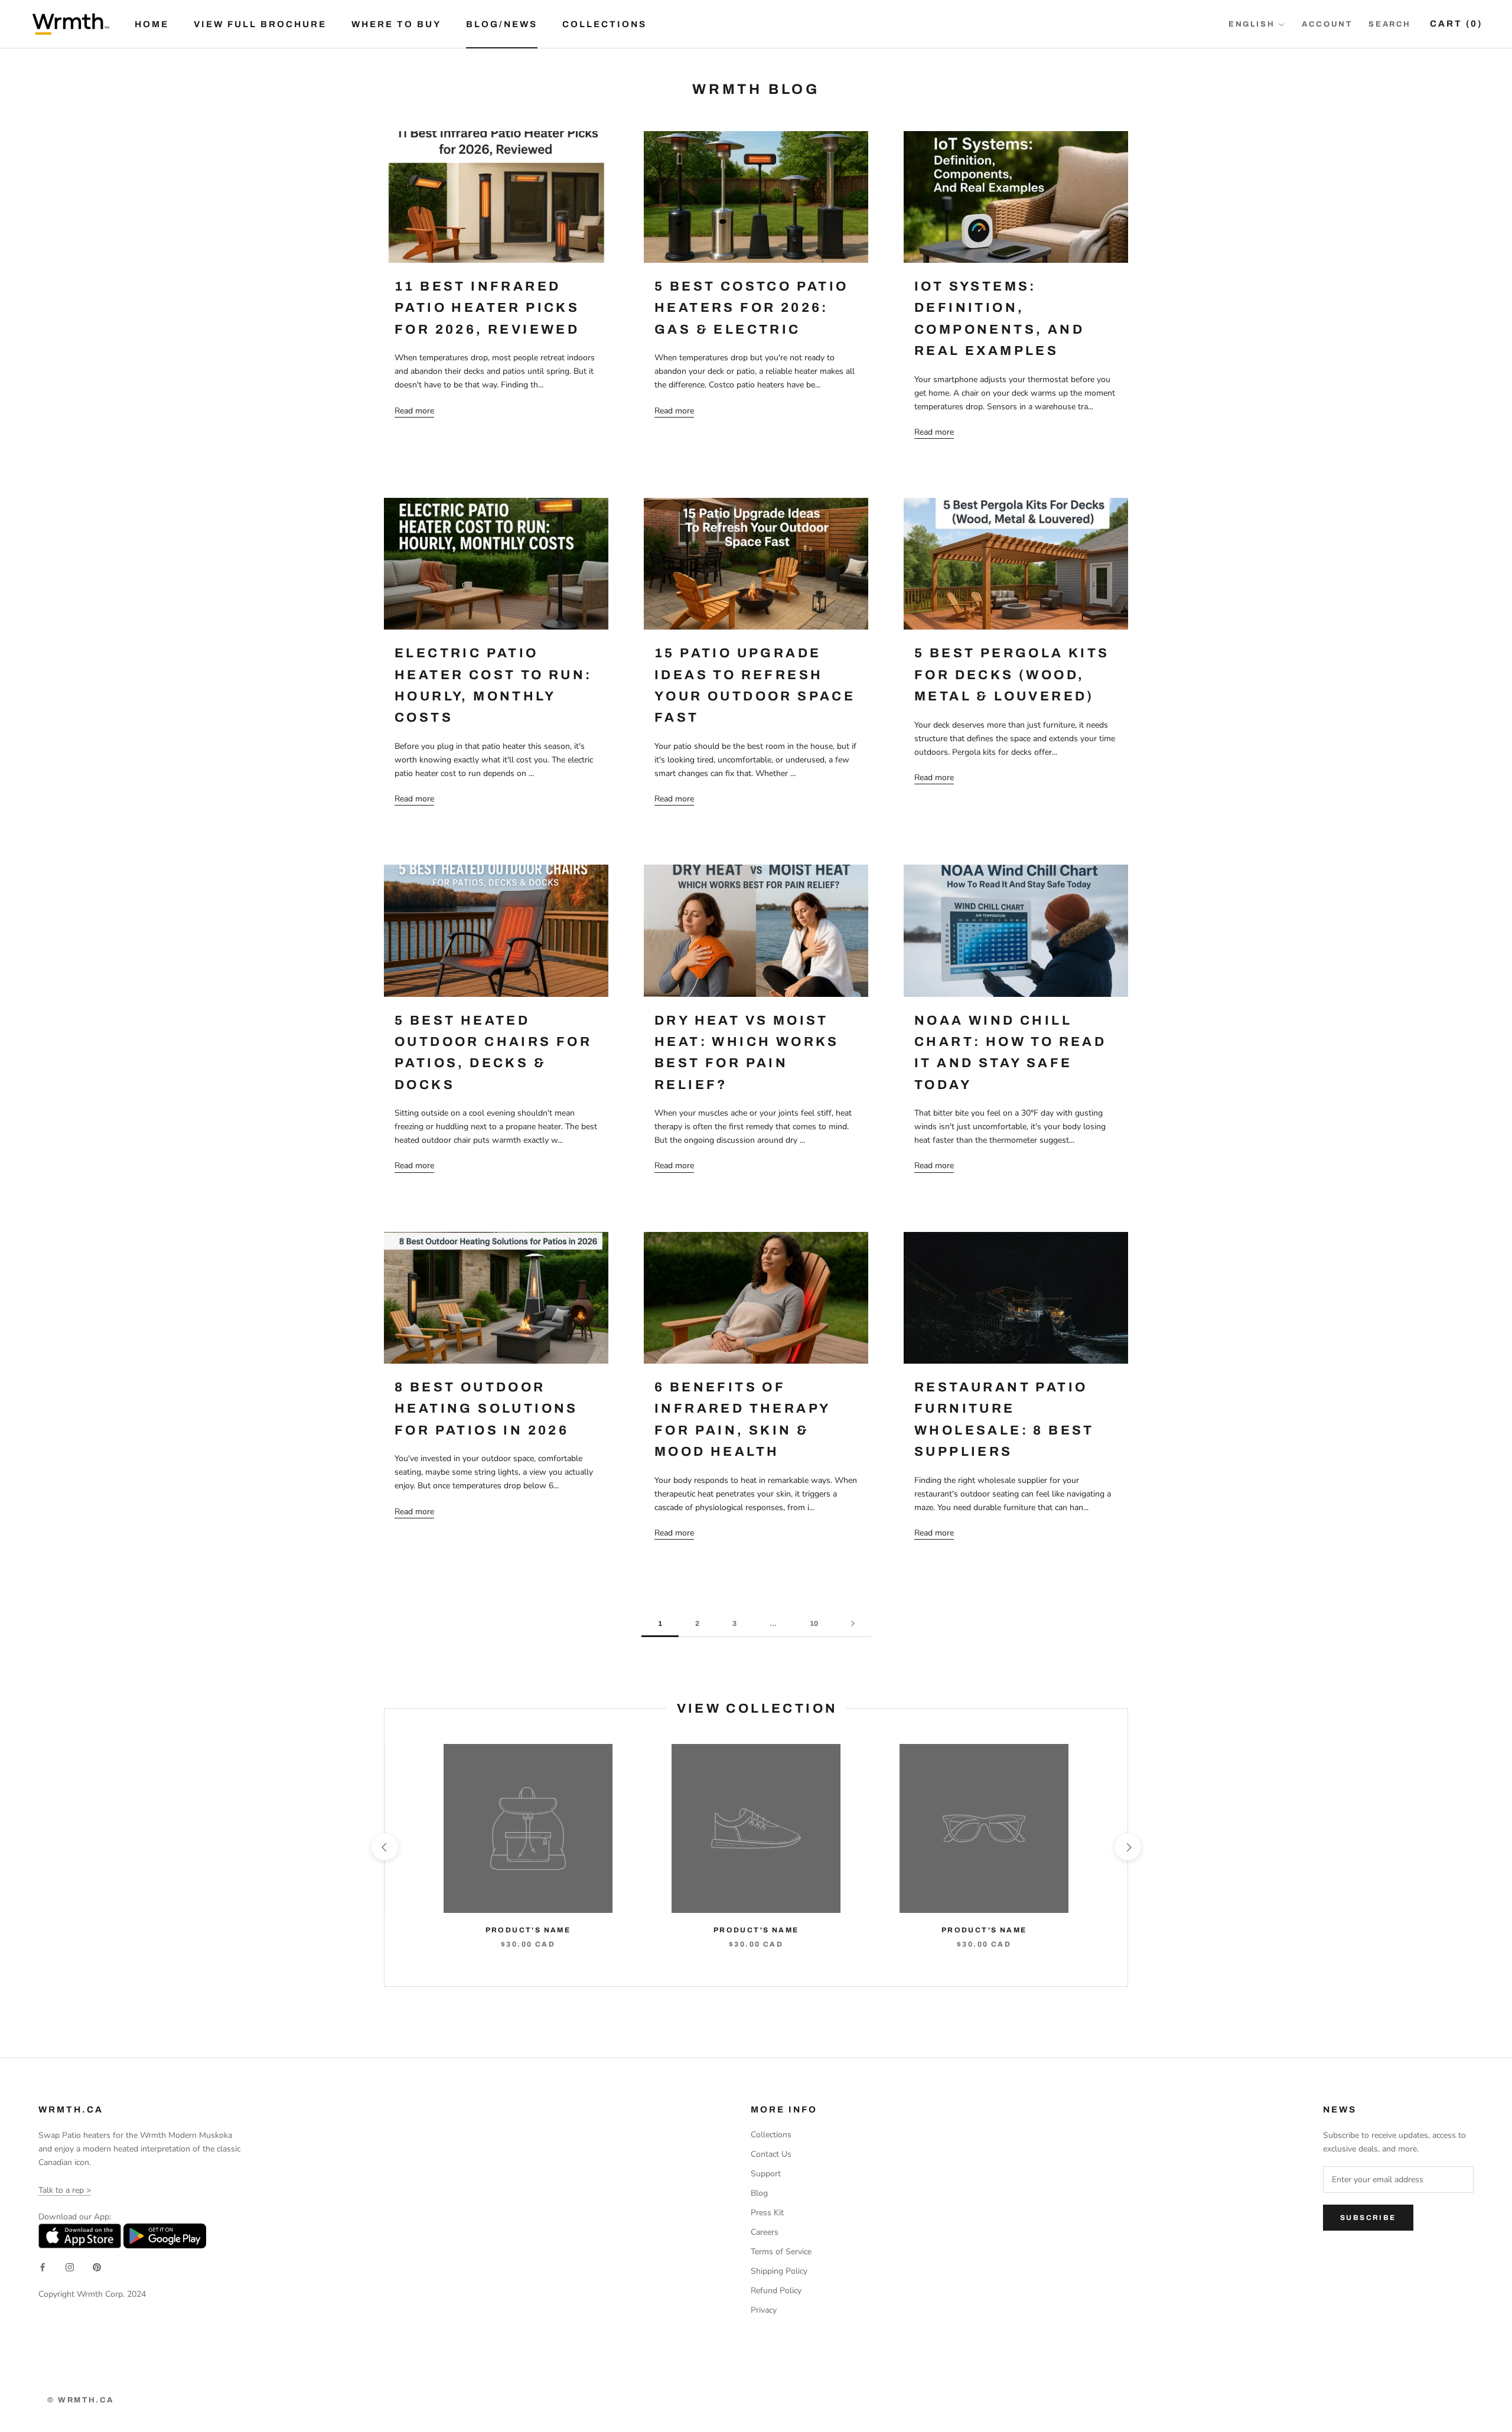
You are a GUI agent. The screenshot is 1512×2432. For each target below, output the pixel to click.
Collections (605, 24)
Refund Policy (776, 2291)
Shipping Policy (779, 2271)
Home (152, 24)
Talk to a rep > (65, 2190)
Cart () (1456, 24)
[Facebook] (43, 2267)
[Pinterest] (97, 2267)
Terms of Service (781, 2252)
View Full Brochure (260, 24)
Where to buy (396, 24)
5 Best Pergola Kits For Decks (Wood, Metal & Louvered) (1012, 675)
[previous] (384, 1847)
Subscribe (1368, 2218)
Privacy (764, 2310)
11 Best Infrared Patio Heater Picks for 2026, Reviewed (487, 308)
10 (814, 1623)
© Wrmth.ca (81, 2400)
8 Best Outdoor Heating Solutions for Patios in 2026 (486, 1409)
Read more (414, 411)
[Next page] (853, 1624)
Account (1327, 24)
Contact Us (771, 2154)
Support (766, 2174)
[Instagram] (70, 2267)
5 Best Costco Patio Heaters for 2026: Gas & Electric (752, 308)
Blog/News (502, 24)
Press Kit (767, 2213)
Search (1390, 24)
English (1252, 24)
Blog (759, 2193)
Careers (765, 2232)
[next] (1127, 1847)
